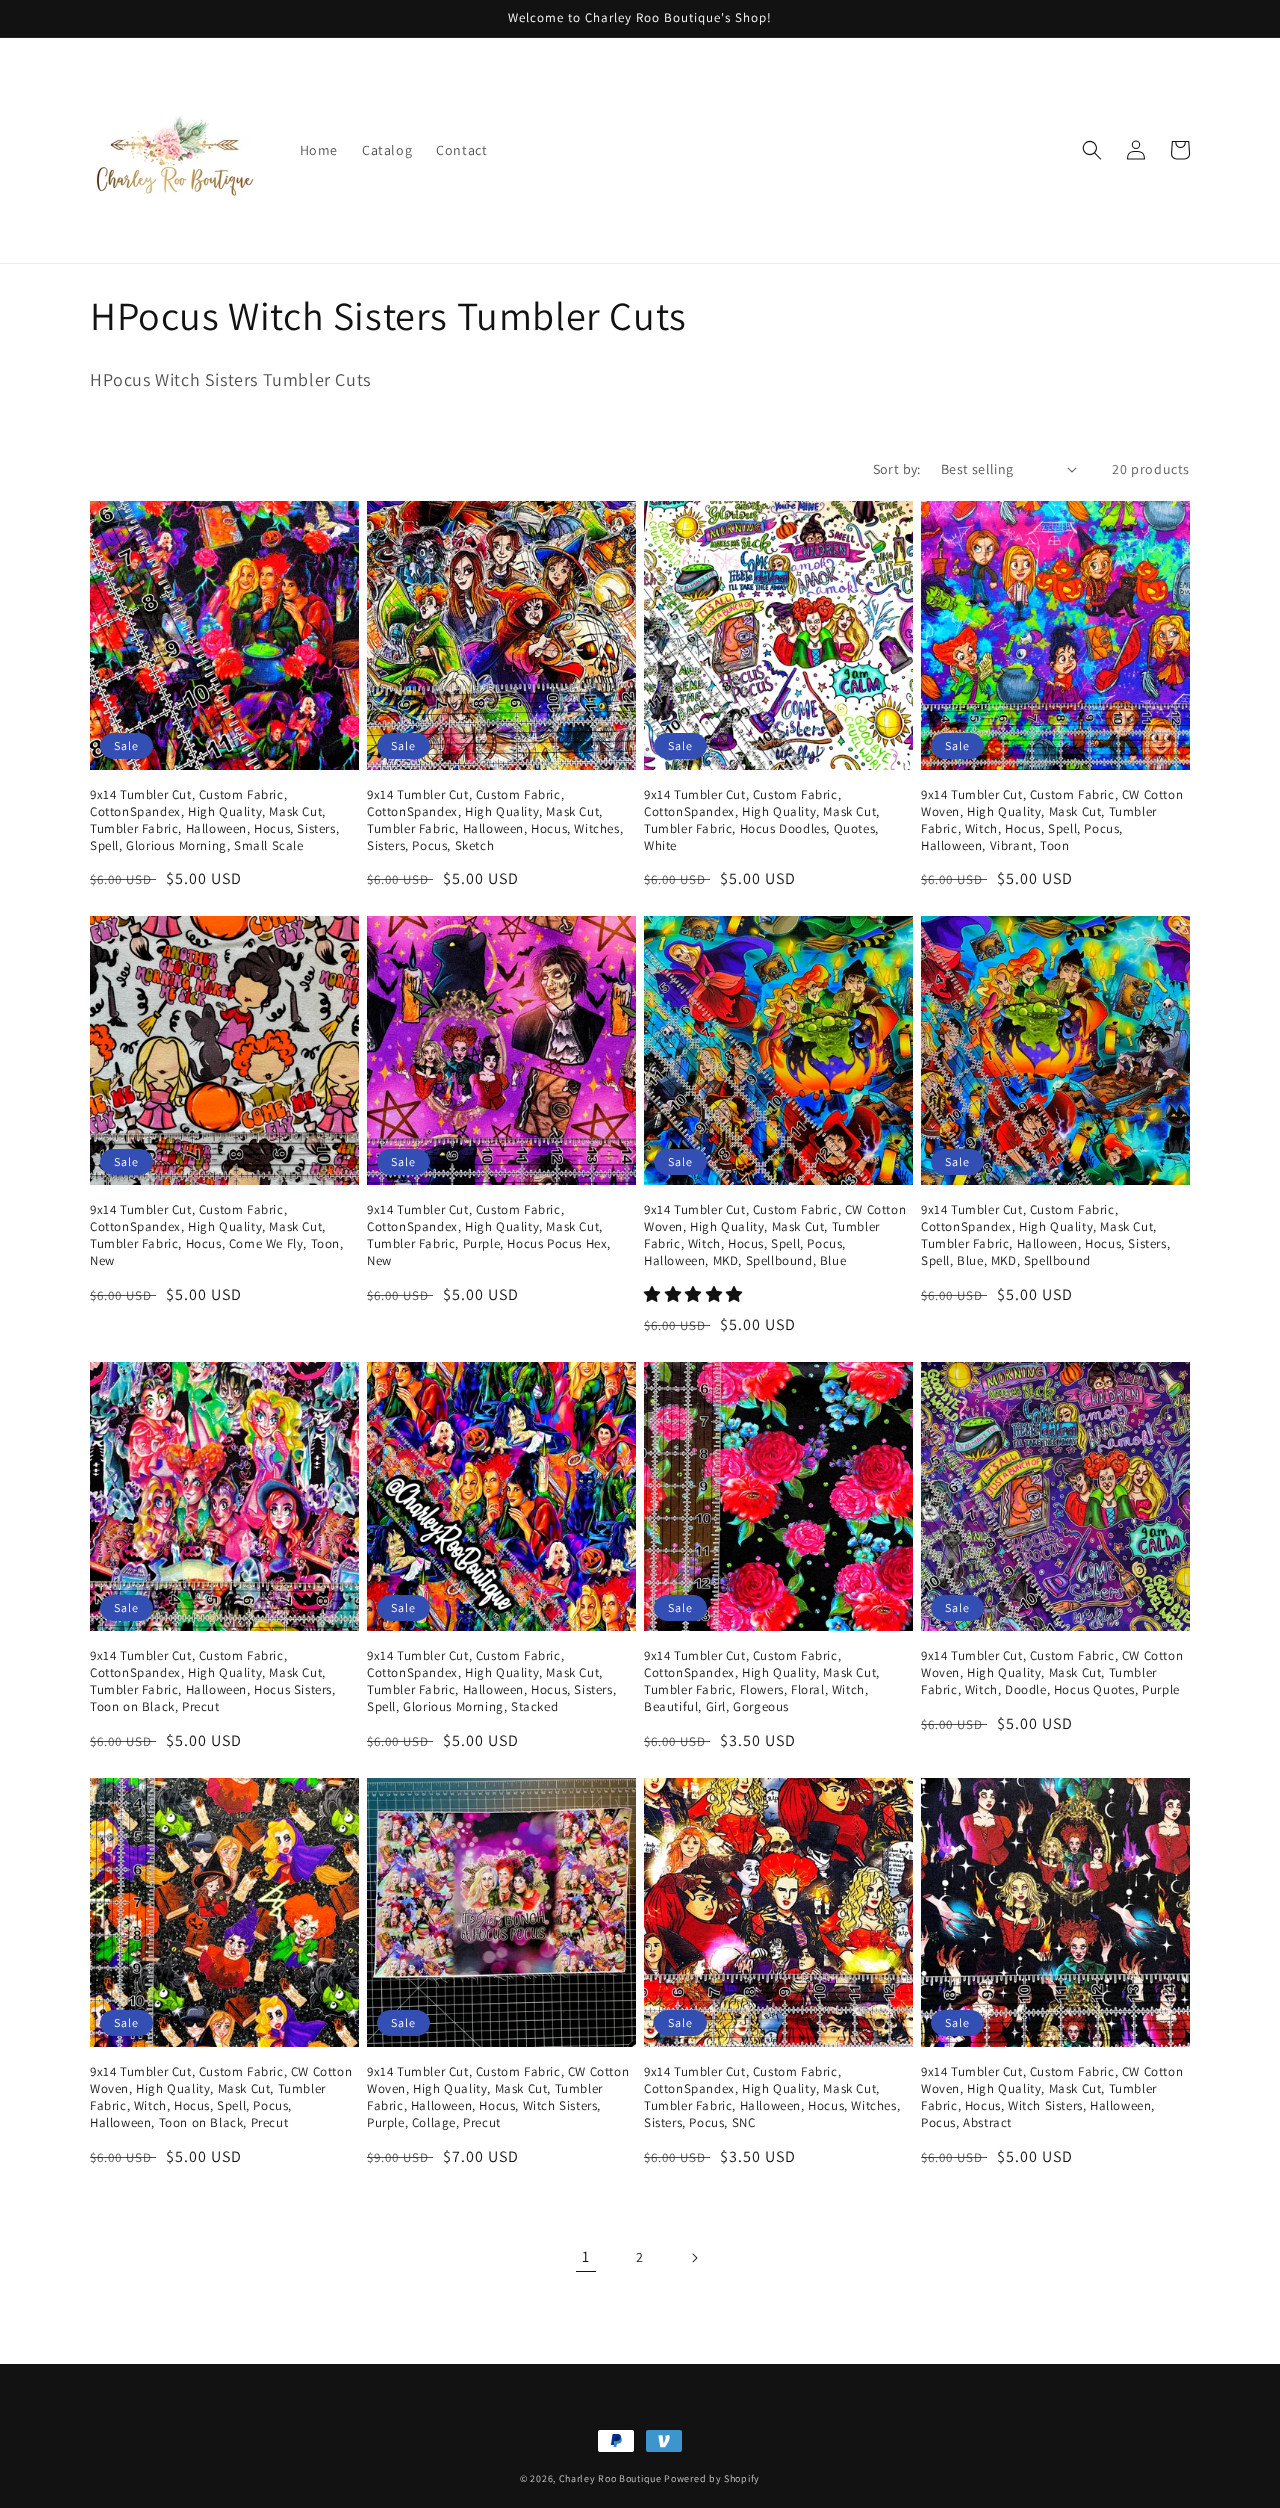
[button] (1092, 150)
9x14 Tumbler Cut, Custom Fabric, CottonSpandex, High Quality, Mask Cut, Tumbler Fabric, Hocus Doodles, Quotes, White (762, 820)
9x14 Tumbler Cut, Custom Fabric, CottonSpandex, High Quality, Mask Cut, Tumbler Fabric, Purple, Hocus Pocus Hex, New (489, 1235)
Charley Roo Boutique (610, 2478)
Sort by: (897, 469)
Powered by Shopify (712, 2478)
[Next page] (694, 2258)
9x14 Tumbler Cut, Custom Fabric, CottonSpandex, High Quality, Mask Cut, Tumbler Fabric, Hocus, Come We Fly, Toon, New (217, 1235)
